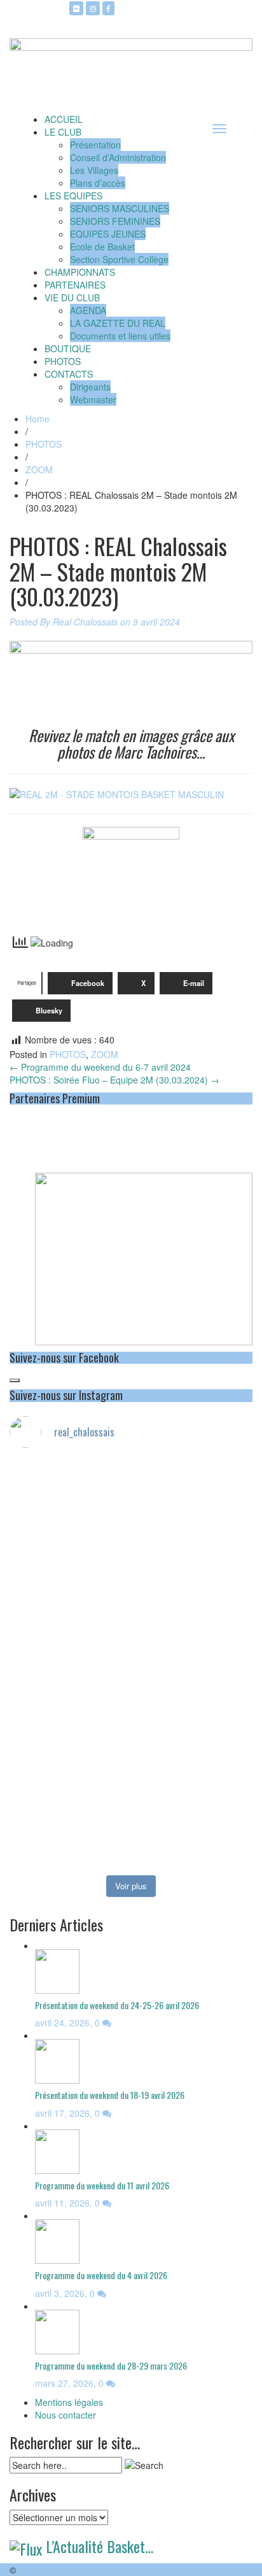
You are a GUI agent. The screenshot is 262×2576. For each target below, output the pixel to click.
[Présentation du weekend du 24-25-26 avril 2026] (57, 1970)
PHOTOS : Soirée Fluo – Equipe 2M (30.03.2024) (114, 1080)
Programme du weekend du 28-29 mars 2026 (111, 2365)
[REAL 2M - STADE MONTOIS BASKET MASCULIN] (117, 793)
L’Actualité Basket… (100, 2546)
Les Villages (94, 170)
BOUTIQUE (68, 348)
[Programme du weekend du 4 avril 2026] (57, 2240)
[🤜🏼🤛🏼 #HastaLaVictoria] (131, 1750)
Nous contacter (65, 2415)
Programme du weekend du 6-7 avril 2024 (100, 1067)
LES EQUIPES (73, 196)
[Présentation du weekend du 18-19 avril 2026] (57, 2060)
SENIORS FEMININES (115, 221)
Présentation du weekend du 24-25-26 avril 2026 (117, 2005)
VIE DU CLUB (72, 297)
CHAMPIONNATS (80, 272)
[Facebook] (108, 8)
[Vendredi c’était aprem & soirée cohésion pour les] (131, 1718)
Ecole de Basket (102, 247)
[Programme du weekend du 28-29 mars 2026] (57, 2330)
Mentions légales (69, 2402)
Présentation (95, 145)
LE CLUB (63, 132)
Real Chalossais (85, 622)
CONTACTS (69, 374)
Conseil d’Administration (118, 157)
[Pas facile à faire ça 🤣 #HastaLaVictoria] (131, 1470)
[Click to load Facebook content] (15, 1380)
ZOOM (39, 469)
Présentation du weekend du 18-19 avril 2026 (110, 2095)
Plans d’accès (98, 183)
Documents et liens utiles (120, 336)
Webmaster (93, 399)
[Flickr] (76, 8)
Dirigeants (90, 387)
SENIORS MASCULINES (120, 208)
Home (38, 419)
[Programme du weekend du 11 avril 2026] (57, 2150)
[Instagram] (93, 8)
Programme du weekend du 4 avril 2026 (101, 2275)
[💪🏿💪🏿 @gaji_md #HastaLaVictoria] (131, 1788)
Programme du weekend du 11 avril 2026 (102, 2185)
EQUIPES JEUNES (108, 234)
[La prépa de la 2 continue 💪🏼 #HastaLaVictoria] (131, 1489)
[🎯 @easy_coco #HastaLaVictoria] (131, 1839)
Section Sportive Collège (119, 259)
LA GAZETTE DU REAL (118, 323)
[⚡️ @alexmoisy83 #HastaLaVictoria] (131, 1858)
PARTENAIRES (75, 285)
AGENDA (88, 310)
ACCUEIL (64, 119)
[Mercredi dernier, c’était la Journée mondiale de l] (131, 1597)
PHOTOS (63, 361)
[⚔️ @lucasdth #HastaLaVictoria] (131, 1769)
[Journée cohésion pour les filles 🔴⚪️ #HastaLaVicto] (131, 1814)
